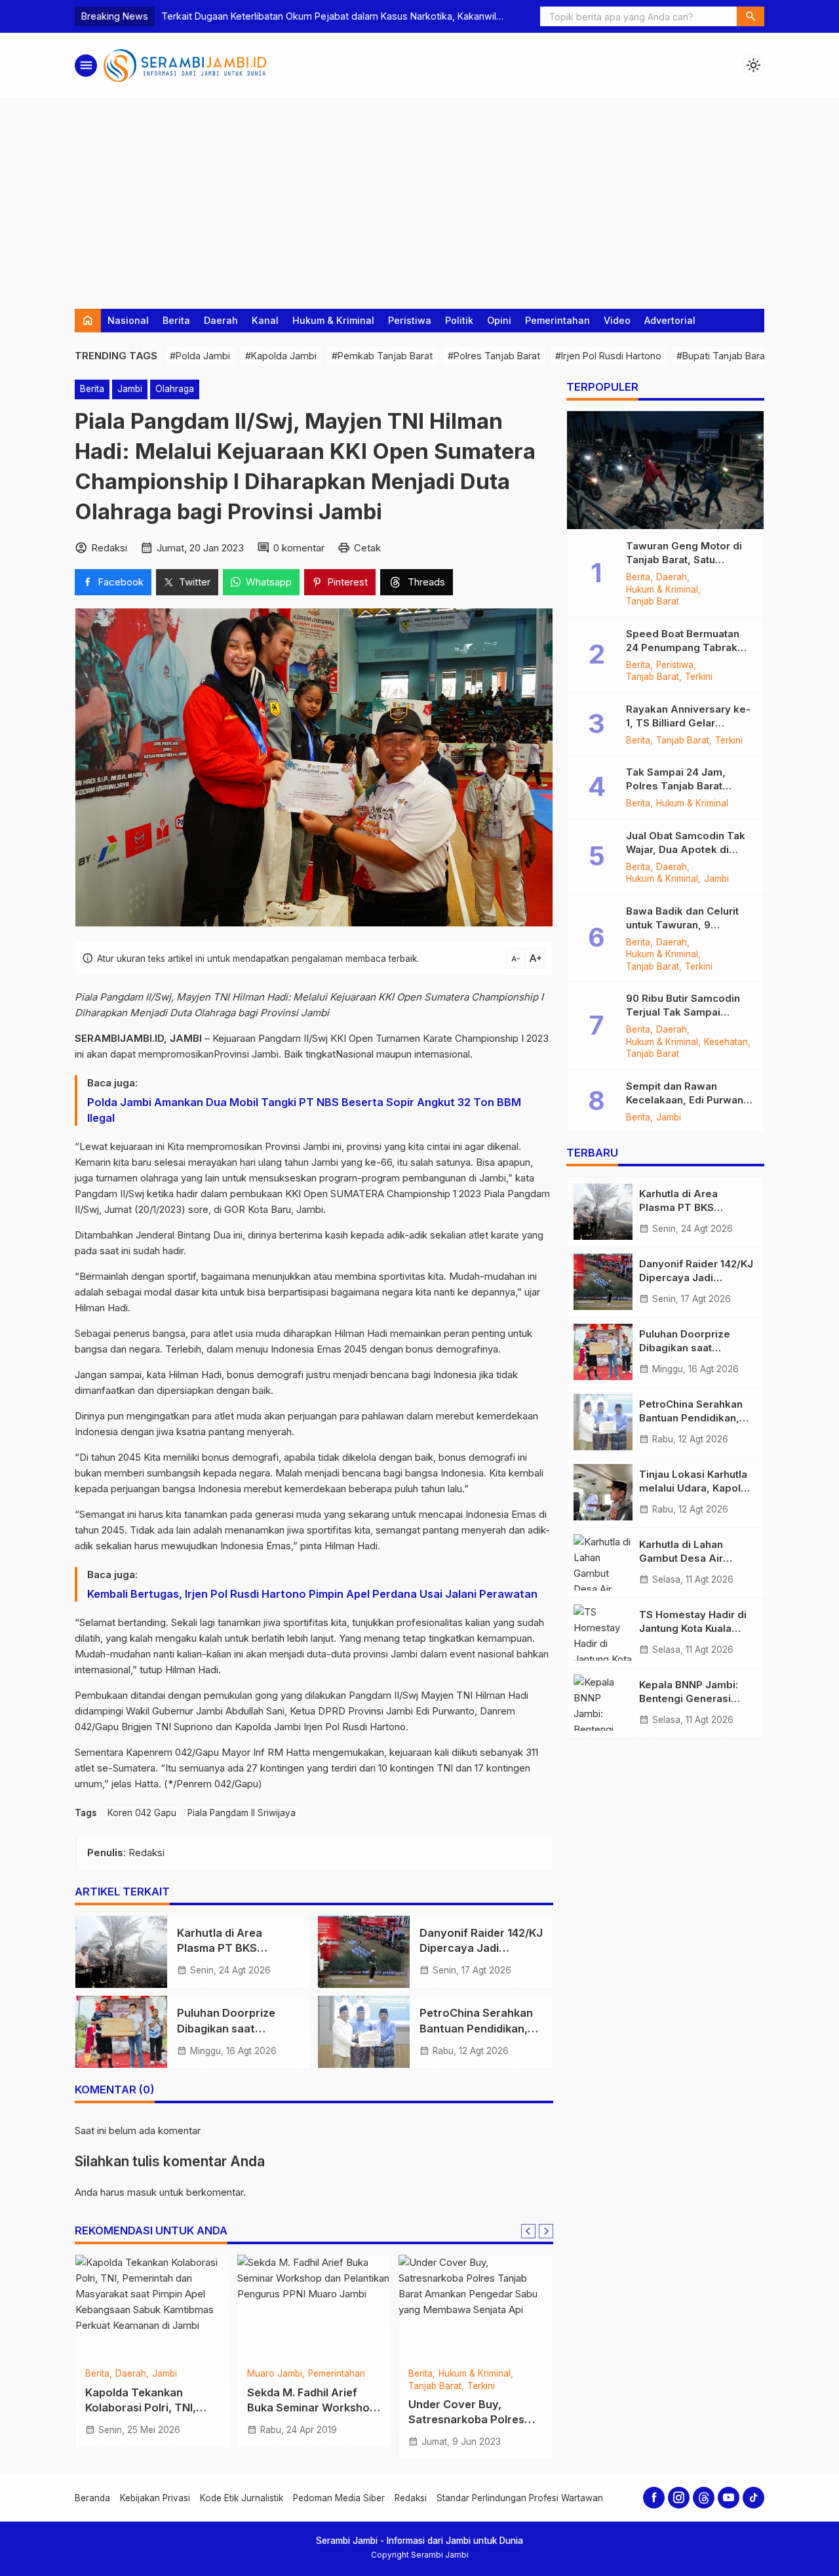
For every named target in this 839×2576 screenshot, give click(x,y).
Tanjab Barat (142, 2374)
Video (617, 320)
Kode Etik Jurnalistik (242, 2498)
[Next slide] (546, 2231)
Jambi (130, 389)
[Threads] (704, 2498)
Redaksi (411, 2498)
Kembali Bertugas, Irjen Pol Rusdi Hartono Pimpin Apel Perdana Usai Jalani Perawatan (314, 1593)
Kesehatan (726, 1042)
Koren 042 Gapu (142, 1812)
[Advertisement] (419, 197)
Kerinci (422, 2374)
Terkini (699, 677)
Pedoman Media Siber (339, 2498)
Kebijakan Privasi (155, 2498)
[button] (751, 16)
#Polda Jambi (200, 356)
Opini (499, 320)
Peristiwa (410, 320)
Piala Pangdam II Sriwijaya (242, 1812)
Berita (176, 320)
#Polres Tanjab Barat (494, 356)
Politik (459, 320)
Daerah (221, 320)
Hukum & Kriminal (333, 320)
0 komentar (299, 547)
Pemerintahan (557, 320)
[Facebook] (654, 2498)
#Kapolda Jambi (281, 356)
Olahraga (175, 389)
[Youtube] (729, 2498)
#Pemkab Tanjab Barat (382, 356)
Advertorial (670, 320)
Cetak (367, 547)
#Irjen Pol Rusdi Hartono (608, 356)
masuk (142, 2192)
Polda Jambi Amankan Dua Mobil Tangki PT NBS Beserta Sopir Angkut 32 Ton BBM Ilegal (304, 1109)
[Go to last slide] (528, 2231)
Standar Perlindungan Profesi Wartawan (520, 2498)
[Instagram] (679, 2498)
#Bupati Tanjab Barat (722, 356)
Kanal (265, 320)
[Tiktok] (753, 2498)
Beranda (92, 2498)
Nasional (128, 320)
